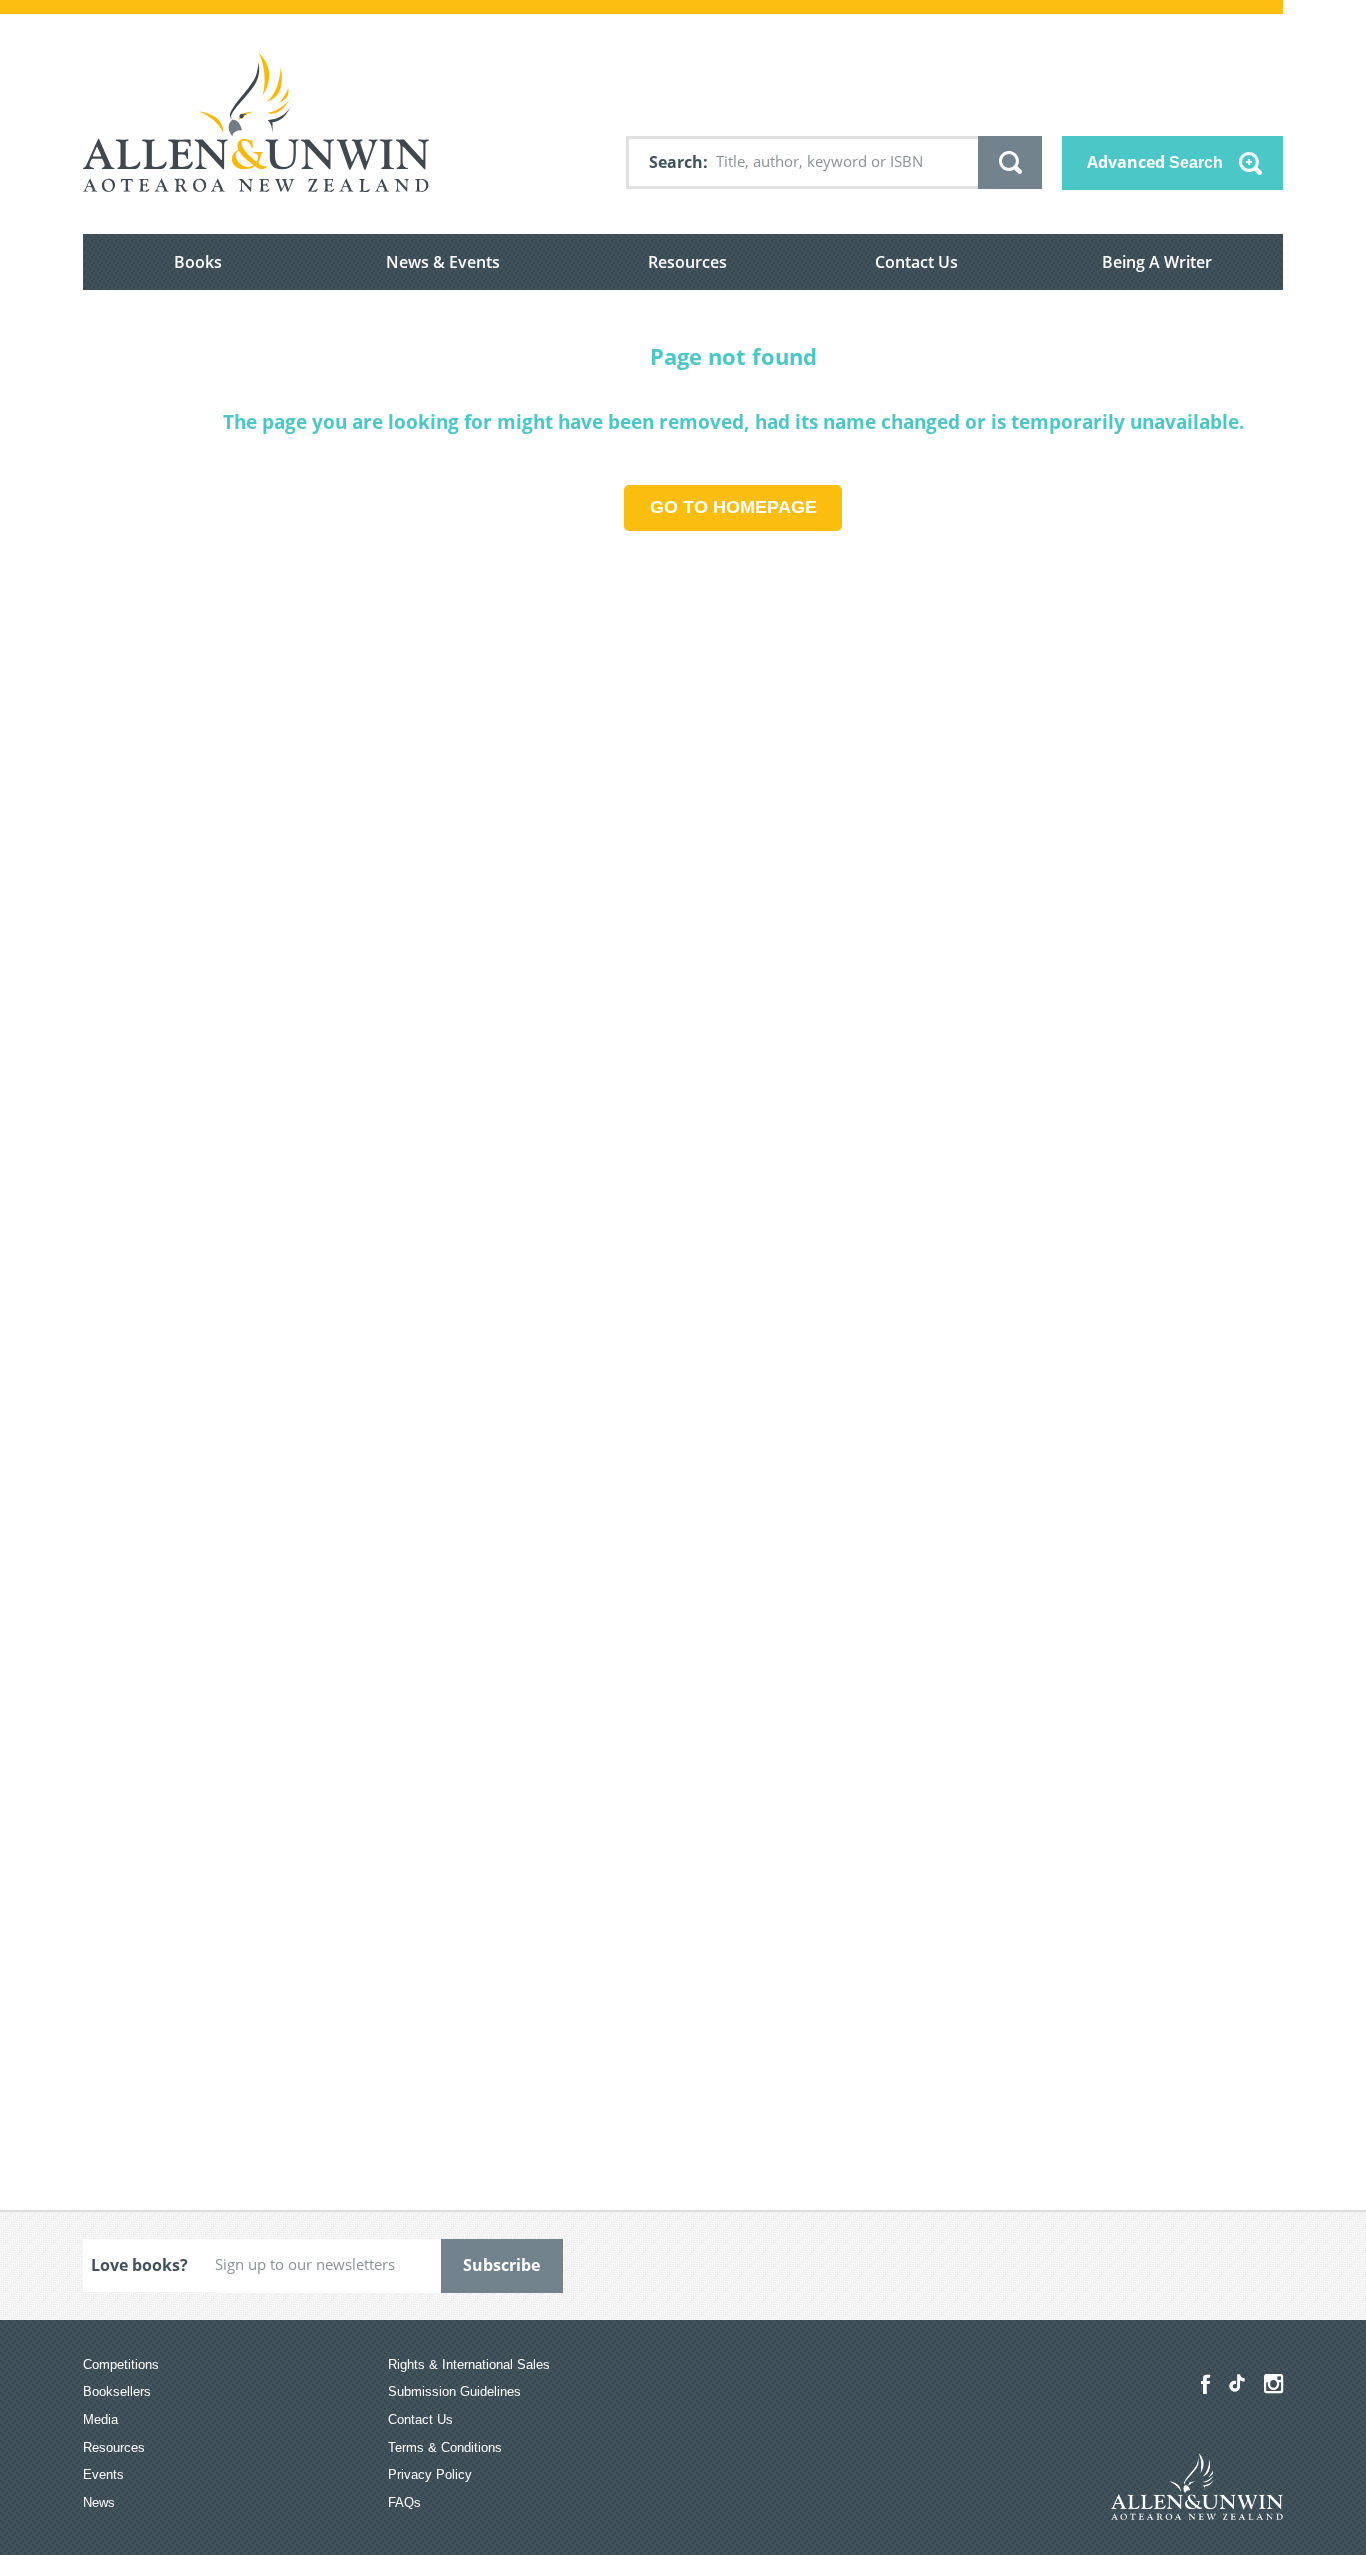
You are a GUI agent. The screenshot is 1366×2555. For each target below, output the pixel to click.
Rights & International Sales (469, 2364)
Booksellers (117, 2391)
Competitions (121, 2364)
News (99, 2502)
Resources (687, 262)
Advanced (1155, 162)
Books (198, 262)
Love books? (139, 2265)
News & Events (443, 262)
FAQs (404, 2502)
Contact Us (916, 262)
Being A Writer (1157, 262)
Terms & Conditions (445, 2447)
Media (100, 2419)
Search (676, 162)
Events (103, 2474)
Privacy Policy (430, 2474)
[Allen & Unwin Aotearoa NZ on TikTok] (1237, 2383)
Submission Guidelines (454, 2391)
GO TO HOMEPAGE (733, 507)
